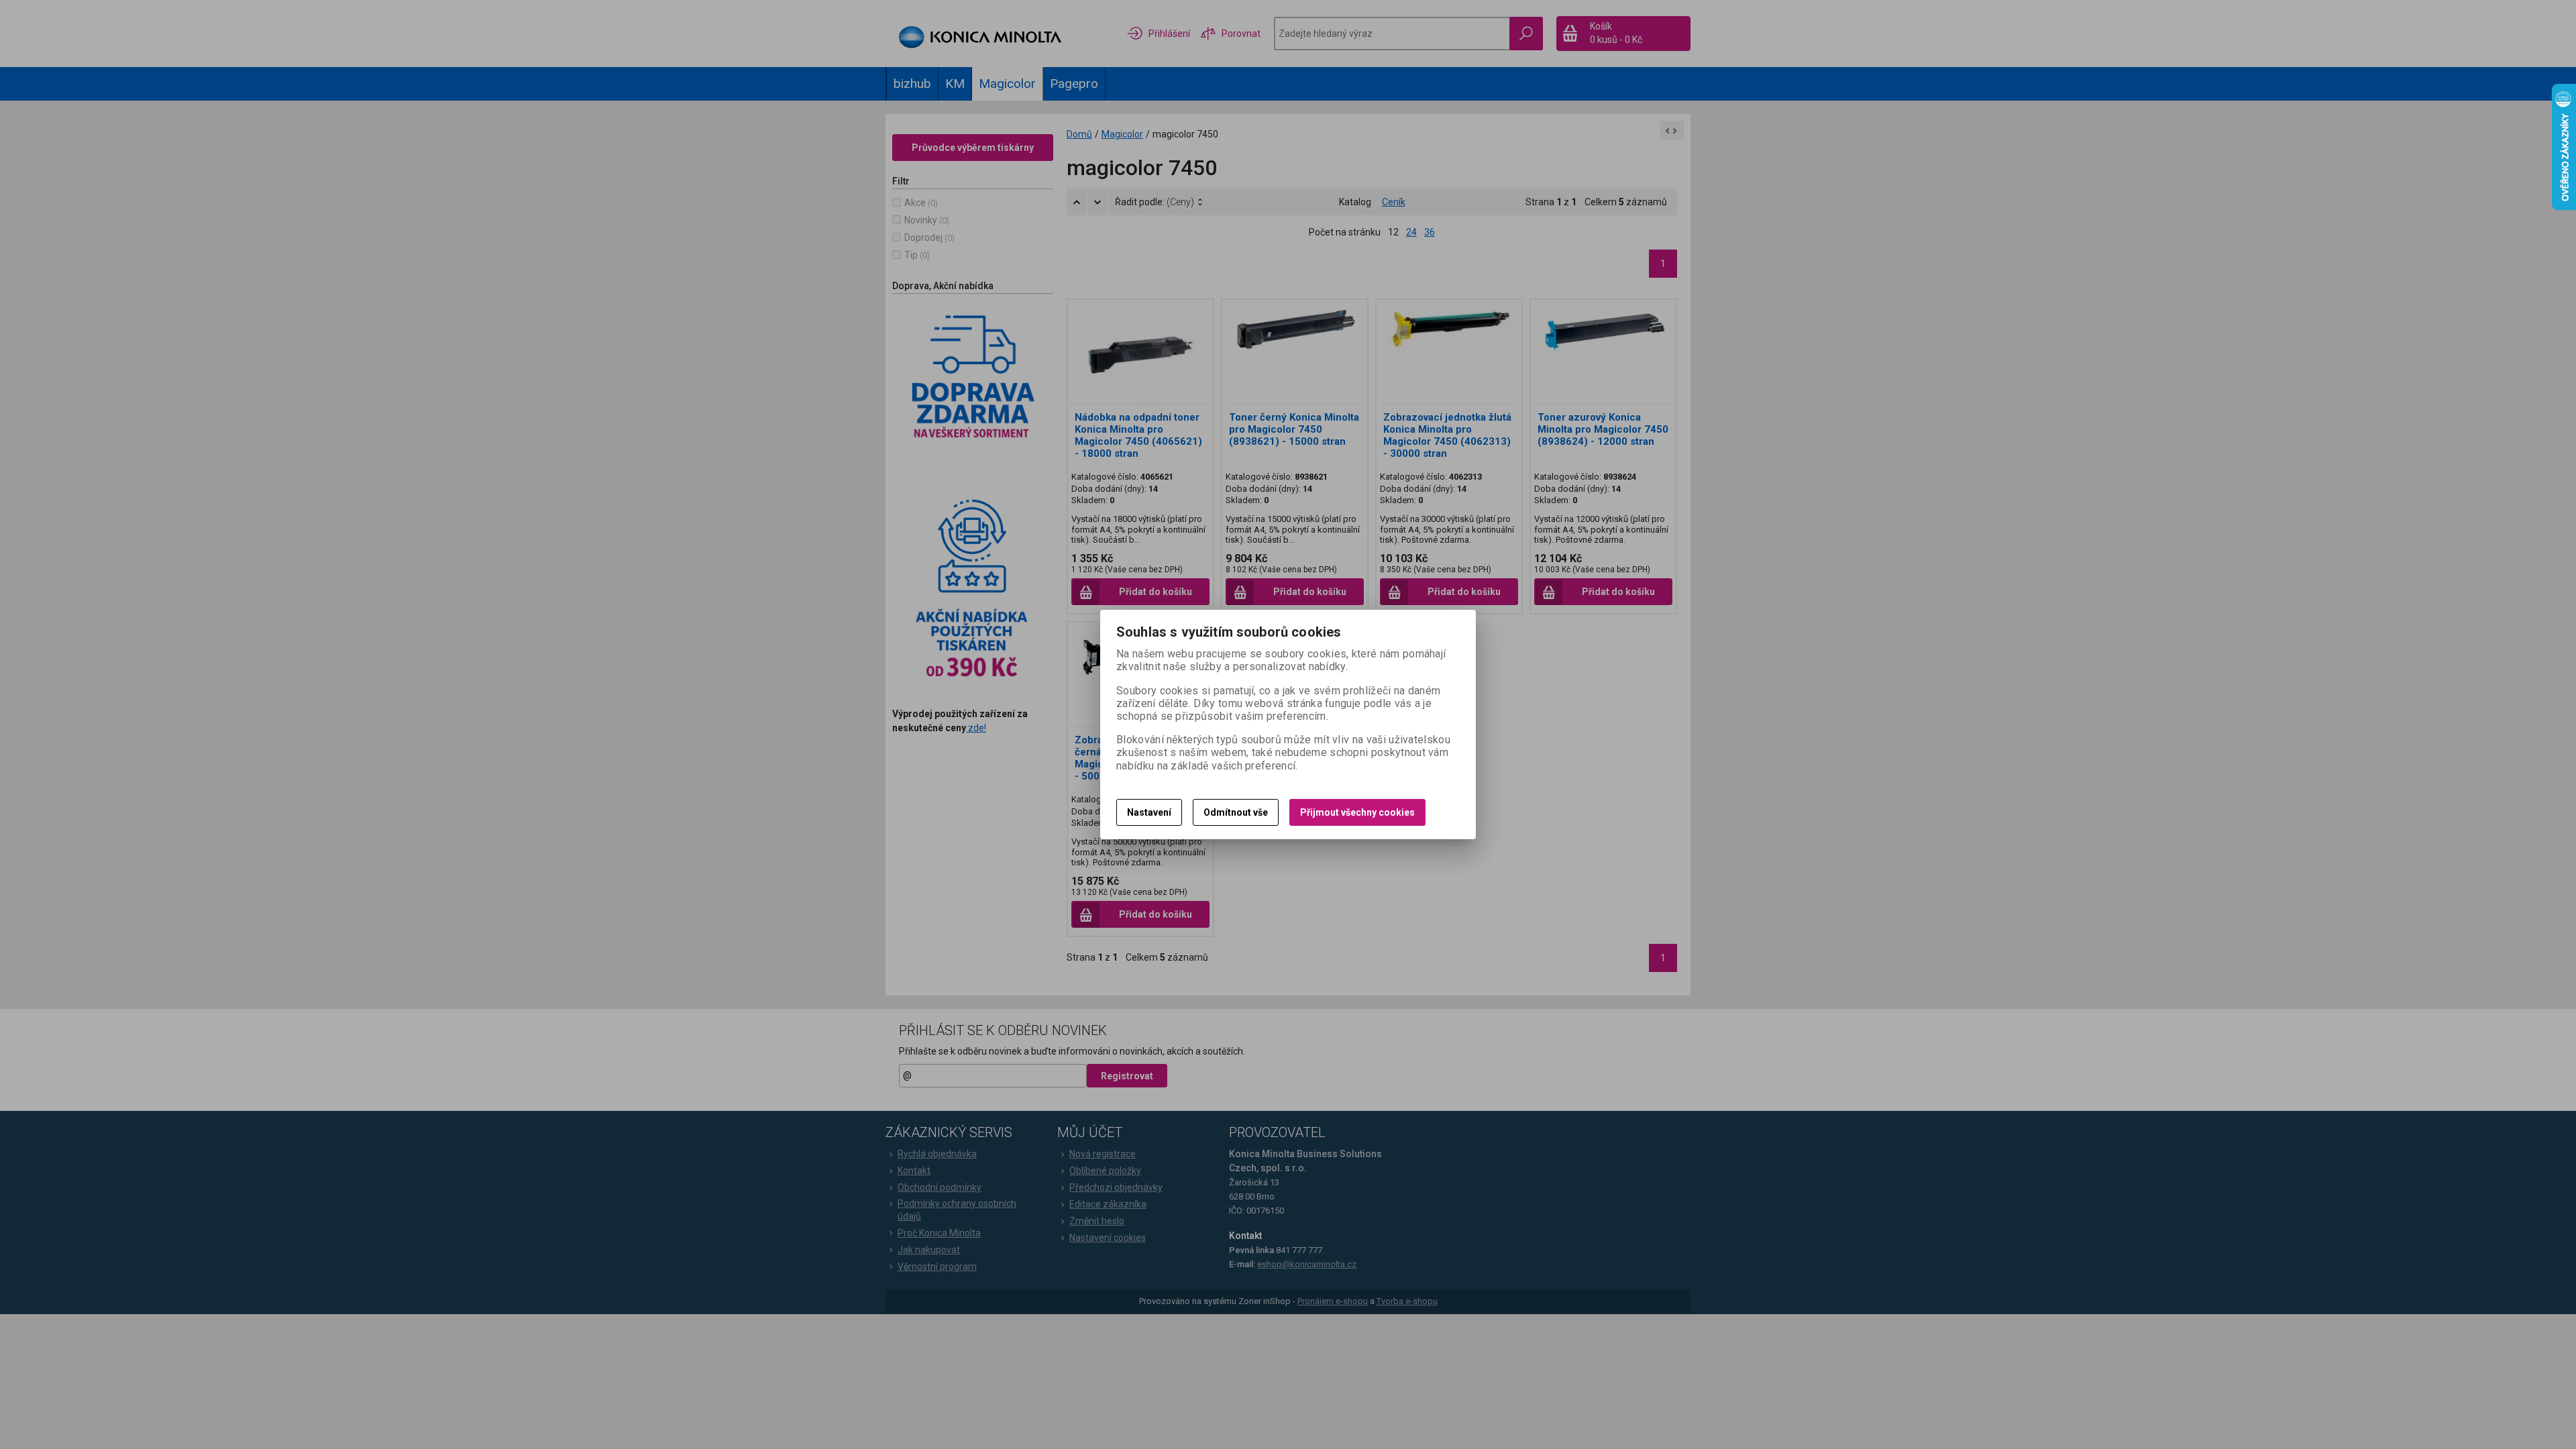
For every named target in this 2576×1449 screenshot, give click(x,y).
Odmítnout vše (1236, 812)
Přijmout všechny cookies (1357, 812)
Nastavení (1149, 812)
